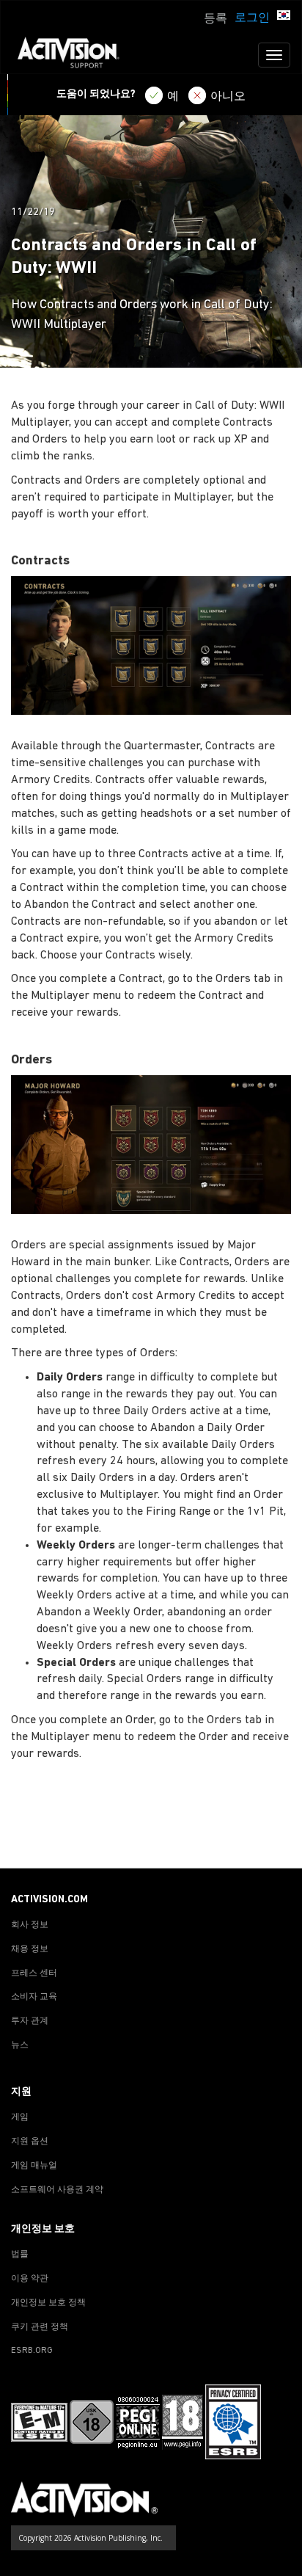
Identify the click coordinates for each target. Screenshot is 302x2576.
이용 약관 (30, 2279)
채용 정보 (30, 1949)
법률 (20, 2255)
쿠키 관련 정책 (40, 2327)
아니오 (228, 97)
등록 (216, 19)
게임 (20, 2117)
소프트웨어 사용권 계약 (57, 2190)
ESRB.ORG (32, 2351)
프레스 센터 (34, 1973)
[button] (284, 17)
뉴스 (20, 2045)
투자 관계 (30, 2021)
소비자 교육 (34, 1997)
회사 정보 (30, 1925)
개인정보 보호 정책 (48, 2303)
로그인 (252, 18)
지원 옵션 (30, 2142)
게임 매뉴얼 (34, 2166)
